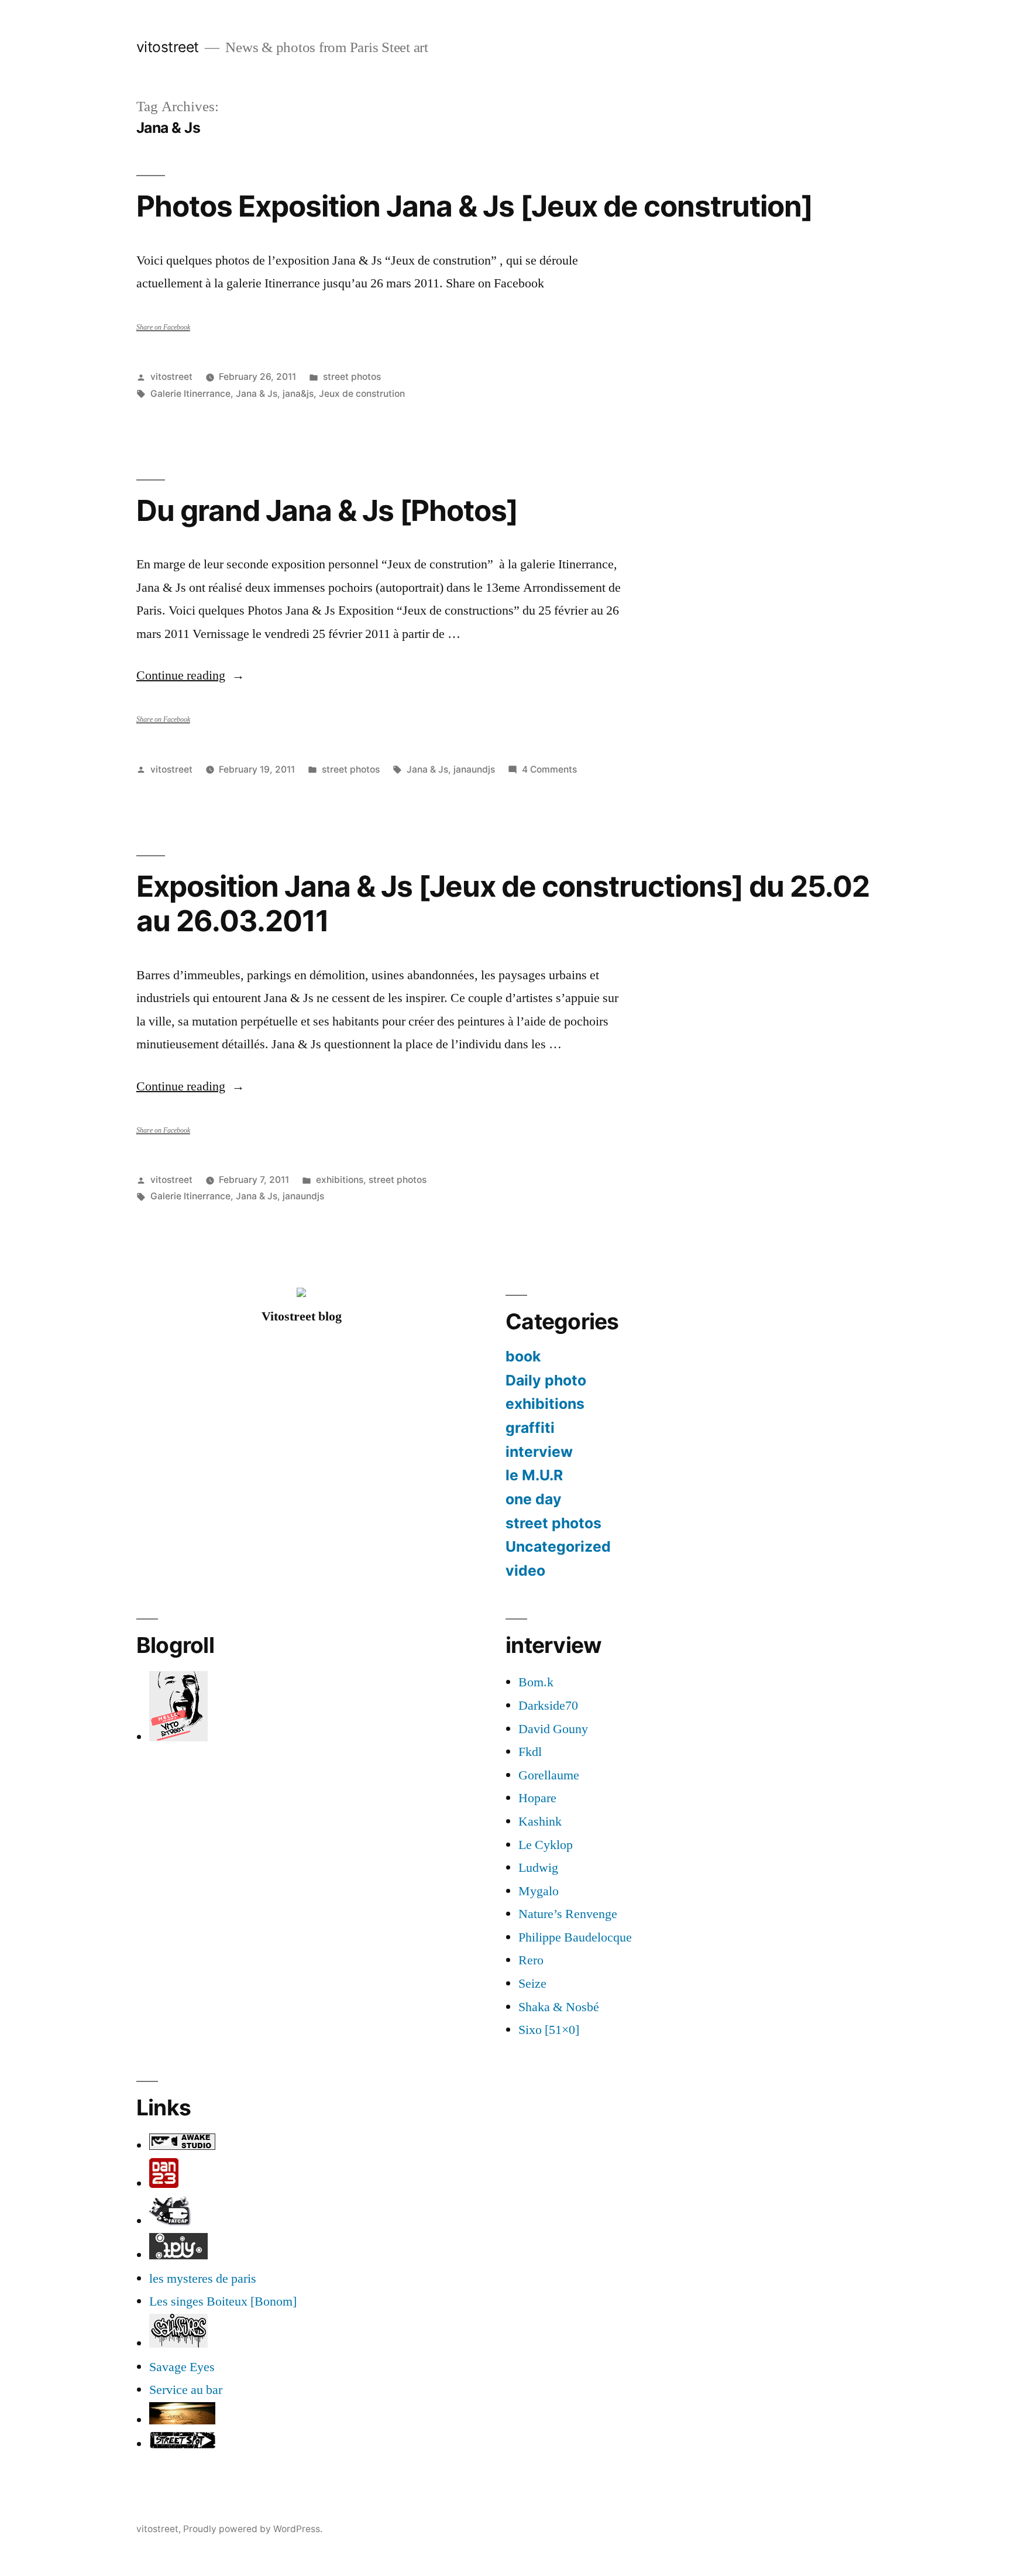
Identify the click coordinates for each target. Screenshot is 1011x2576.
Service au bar (186, 2390)
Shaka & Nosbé (559, 2007)
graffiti (530, 1428)
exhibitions (340, 1180)
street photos (352, 377)
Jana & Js (257, 394)
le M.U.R (534, 1475)
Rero (531, 1960)
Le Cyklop (546, 1845)
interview (539, 1452)
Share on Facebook (163, 327)
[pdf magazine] (178, 2344)
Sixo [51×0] (549, 2030)
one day (534, 1499)
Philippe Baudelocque (575, 1937)
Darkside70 (548, 1706)
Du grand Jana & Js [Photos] (327, 510)
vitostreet (168, 47)
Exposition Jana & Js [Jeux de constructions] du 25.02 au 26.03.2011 (503, 903)
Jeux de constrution (362, 394)
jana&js (298, 394)
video (525, 1570)
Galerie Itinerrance (190, 394)
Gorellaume (549, 1775)
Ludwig (538, 1868)
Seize (532, 1984)
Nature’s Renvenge (568, 1914)
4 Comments (549, 769)
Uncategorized (558, 1546)
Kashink (540, 1822)
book (523, 1356)
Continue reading (190, 675)
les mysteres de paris (203, 2279)
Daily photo (546, 1380)
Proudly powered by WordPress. (253, 2529)
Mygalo (539, 1891)
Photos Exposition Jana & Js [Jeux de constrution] (475, 206)
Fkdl (530, 1752)
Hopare (537, 1798)
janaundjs (474, 769)
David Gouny (553, 1729)
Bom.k (536, 1682)
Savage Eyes (182, 2367)
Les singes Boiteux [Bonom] (223, 2301)
